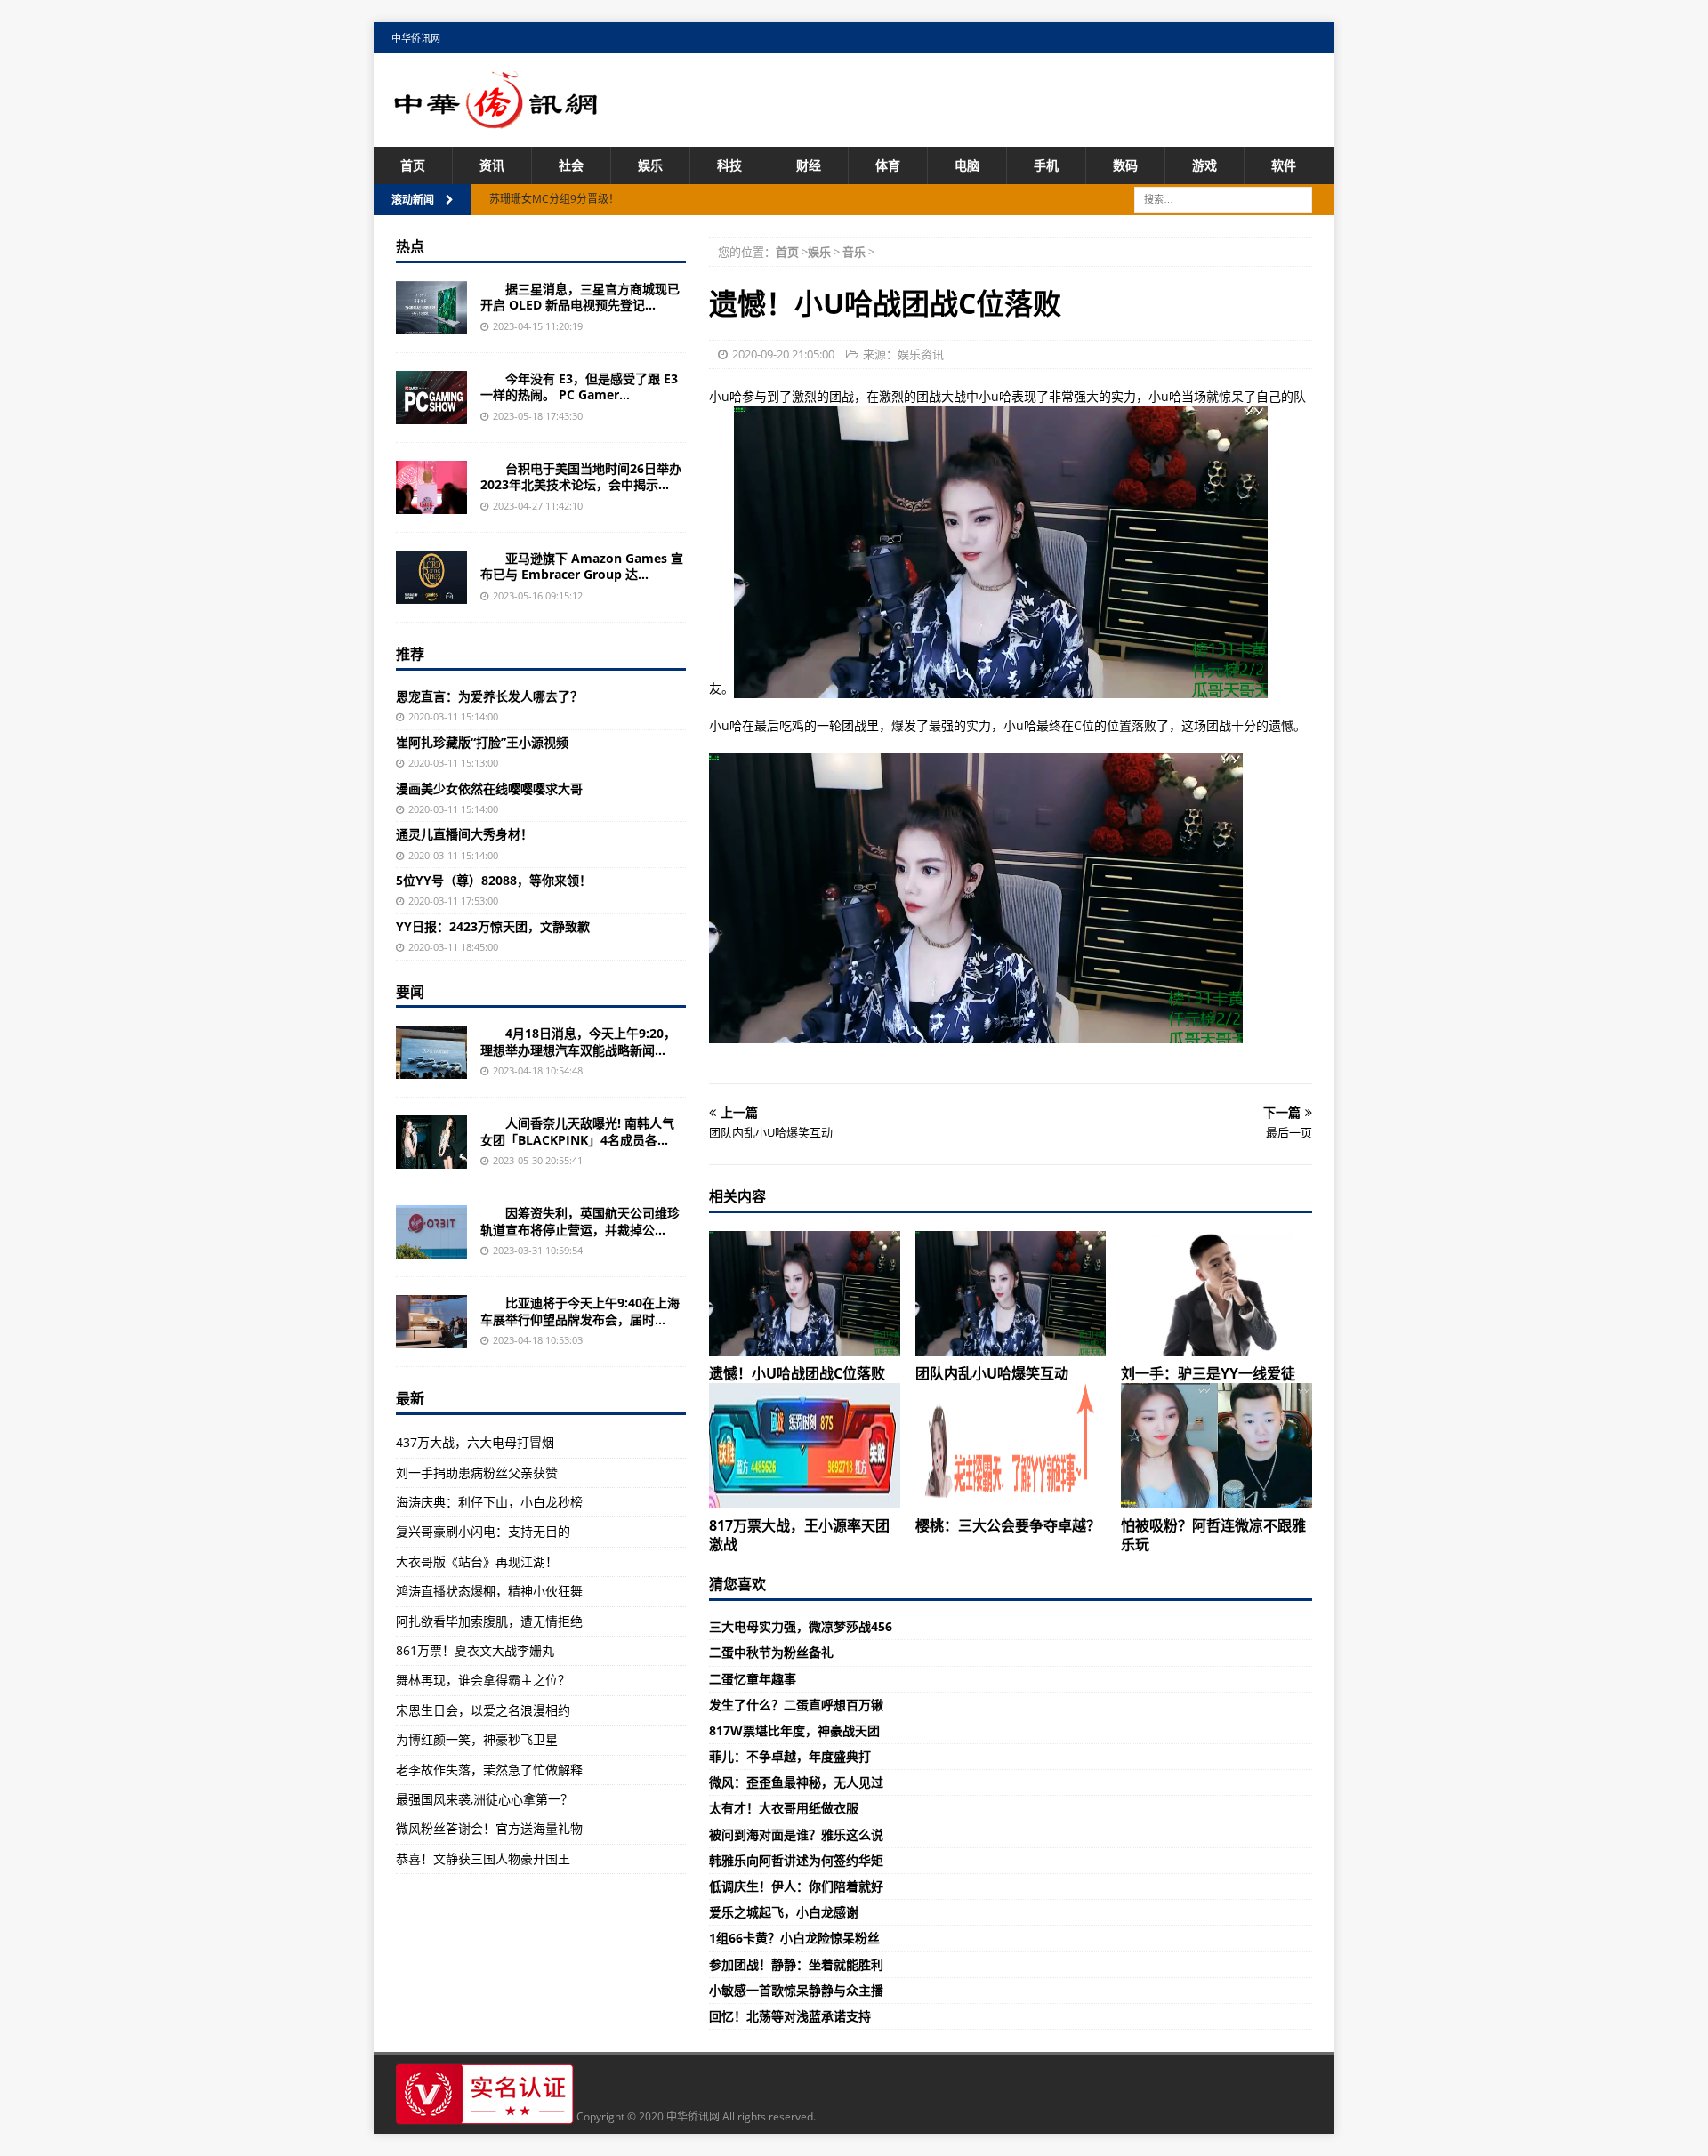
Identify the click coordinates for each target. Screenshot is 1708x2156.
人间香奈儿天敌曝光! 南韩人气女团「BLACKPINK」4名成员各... (577, 1131)
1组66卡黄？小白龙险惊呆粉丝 (794, 1938)
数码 (1125, 165)
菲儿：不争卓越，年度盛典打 (790, 1756)
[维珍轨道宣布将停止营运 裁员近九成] (431, 1232)
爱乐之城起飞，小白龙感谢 (784, 1912)
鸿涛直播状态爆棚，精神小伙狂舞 (489, 1591)
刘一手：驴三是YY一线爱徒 (1208, 1373)
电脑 (967, 165)
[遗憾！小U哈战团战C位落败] (805, 1293)
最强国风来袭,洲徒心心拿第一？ (484, 1799)
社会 (571, 165)
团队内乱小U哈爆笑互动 (992, 1373)
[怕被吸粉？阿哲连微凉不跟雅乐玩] (1217, 1445)
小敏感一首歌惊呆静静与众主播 (796, 1990)
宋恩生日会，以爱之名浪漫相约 (483, 1710)
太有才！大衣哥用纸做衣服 (784, 1808)
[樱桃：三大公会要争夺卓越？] (1011, 1445)
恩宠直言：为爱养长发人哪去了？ (489, 696)
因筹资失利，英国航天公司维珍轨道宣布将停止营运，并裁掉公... (580, 1221)
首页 (413, 165)
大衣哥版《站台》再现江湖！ (477, 1561)
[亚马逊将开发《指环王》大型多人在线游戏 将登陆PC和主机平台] (431, 577)
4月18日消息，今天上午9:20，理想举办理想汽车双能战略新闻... (578, 1041)
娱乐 (650, 165)
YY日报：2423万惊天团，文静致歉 (493, 926)
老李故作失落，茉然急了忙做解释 (489, 1770)
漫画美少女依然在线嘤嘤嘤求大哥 (489, 788)
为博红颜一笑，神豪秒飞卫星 (477, 1739)
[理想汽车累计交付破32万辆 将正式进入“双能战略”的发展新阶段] (431, 1052)
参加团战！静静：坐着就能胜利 (796, 1964)
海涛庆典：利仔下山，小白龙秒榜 (489, 1502)
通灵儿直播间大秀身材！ (464, 834)
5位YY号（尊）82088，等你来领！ (494, 880)
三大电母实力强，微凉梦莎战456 (801, 1626)
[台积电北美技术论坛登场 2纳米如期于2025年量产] (431, 487)
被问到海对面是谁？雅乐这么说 (796, 1834)
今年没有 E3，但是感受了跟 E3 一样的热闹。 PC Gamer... (579, 386)
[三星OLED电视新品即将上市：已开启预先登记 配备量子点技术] (431, 308)
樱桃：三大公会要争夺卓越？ (1008, 1525)
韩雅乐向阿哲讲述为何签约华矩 (796, 1860)
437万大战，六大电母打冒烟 (475, 1442)
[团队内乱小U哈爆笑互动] (1011, 1293)
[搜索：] (1223, 199)
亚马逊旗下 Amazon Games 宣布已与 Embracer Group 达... (582, 566)
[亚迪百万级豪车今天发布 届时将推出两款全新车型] (431, 1322)
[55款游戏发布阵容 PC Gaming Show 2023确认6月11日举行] (431, 398)
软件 (1284, 165)
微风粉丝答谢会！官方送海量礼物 (489, 1828)
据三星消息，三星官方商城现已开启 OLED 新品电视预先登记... (580, 297)
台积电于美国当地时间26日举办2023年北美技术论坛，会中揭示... (581, 476)
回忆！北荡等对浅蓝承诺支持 (790, 2016)
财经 (809, 165)
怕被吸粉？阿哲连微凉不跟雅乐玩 (1213, 1535)
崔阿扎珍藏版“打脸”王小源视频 (482, 742)
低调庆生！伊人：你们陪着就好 (796, 1886)
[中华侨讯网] (496, 119)
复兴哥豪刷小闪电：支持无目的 (483, 1531)
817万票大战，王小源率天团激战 (799, 1535)
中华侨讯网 (416, 38)
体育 (888, 165)
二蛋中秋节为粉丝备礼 (771, 1652)
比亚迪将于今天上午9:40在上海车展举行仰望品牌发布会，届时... (580, 1311)
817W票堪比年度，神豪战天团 (794, 1730)
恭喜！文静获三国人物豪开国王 (483, 1858)
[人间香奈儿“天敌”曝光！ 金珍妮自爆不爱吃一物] (431, 1142)
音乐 (854, 252)
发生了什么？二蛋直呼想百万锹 (796, 1705)
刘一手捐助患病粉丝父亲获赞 (477, 1472)
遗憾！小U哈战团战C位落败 (797, 1373)
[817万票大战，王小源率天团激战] (805, 1445)
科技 (729, 165)
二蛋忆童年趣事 (753, 1679)
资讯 (492, 165)
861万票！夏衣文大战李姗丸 (475, 1650)
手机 (1046, 165)
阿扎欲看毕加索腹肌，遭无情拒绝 (489, 1621)
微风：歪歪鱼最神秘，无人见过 (796, 1782)
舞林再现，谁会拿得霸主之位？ (483, 1680)
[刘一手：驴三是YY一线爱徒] (1217, 1293)
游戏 (1204, 165)
